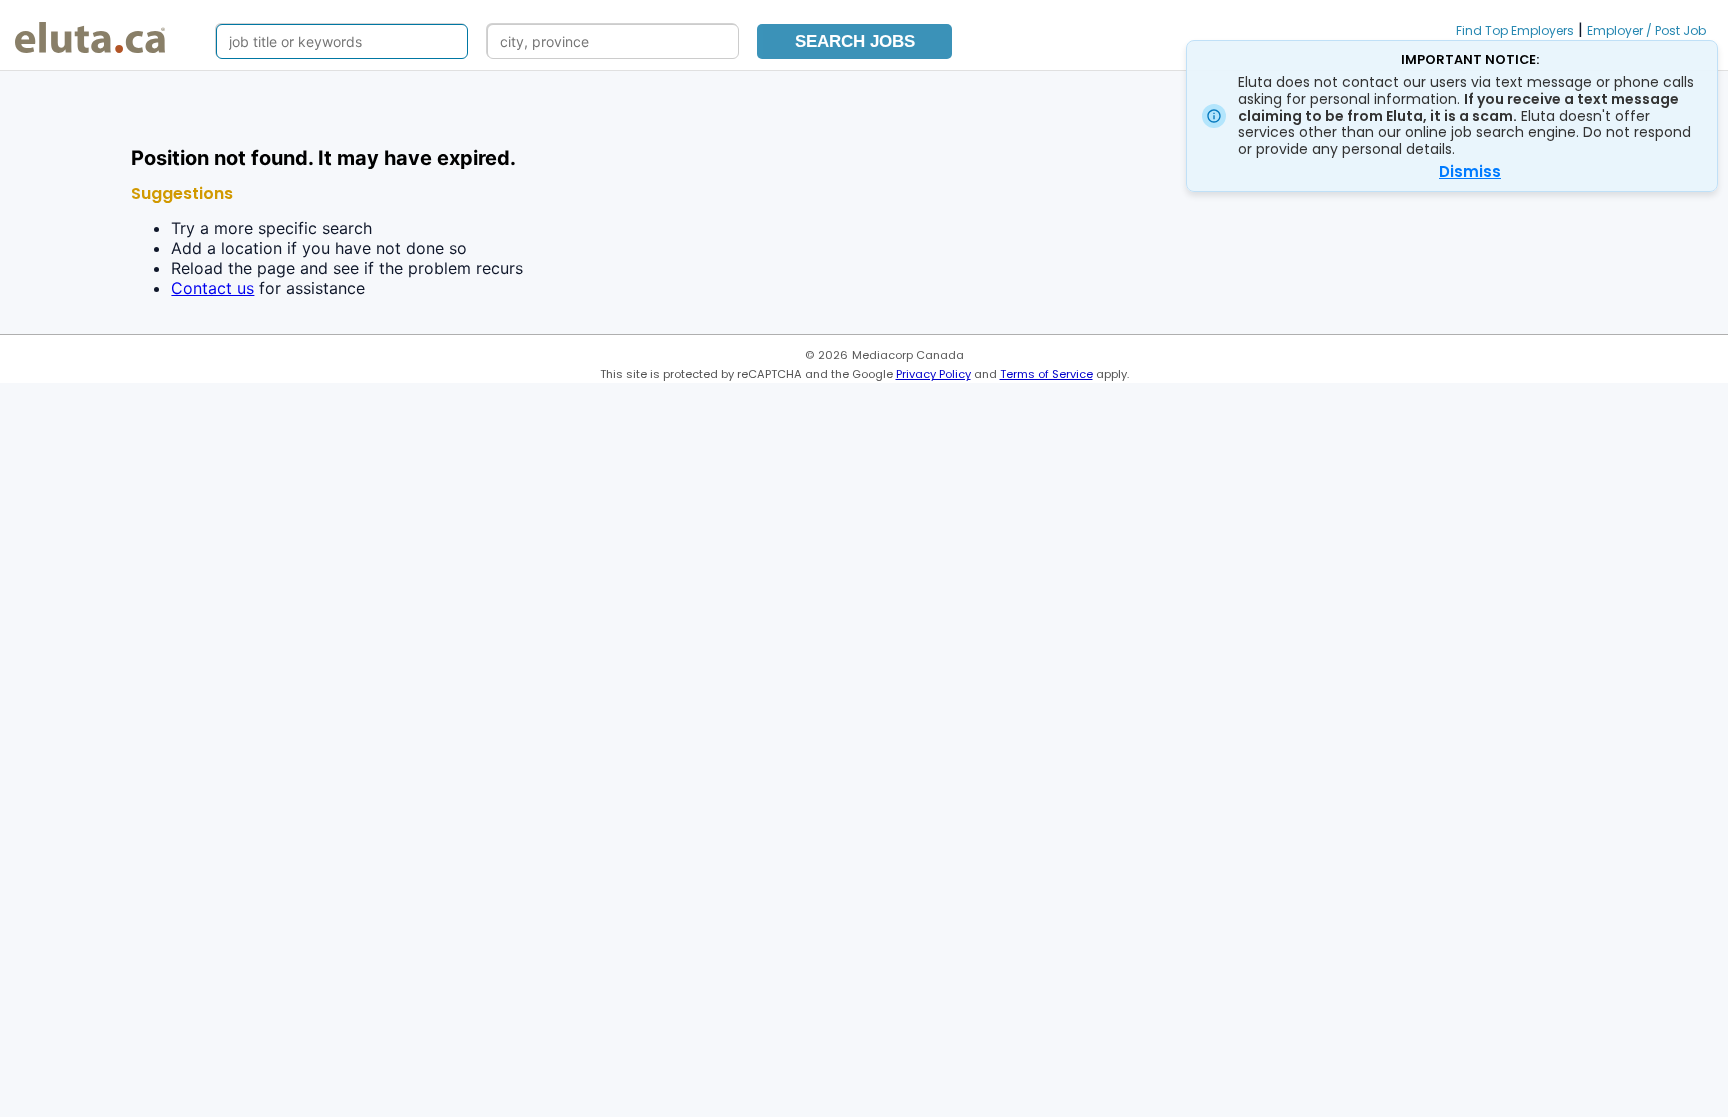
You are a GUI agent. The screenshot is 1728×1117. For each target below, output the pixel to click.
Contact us (212, 288)
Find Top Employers (1515, 30)
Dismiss (1470, 171)
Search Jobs (855, 41)
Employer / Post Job (1646, 30)
